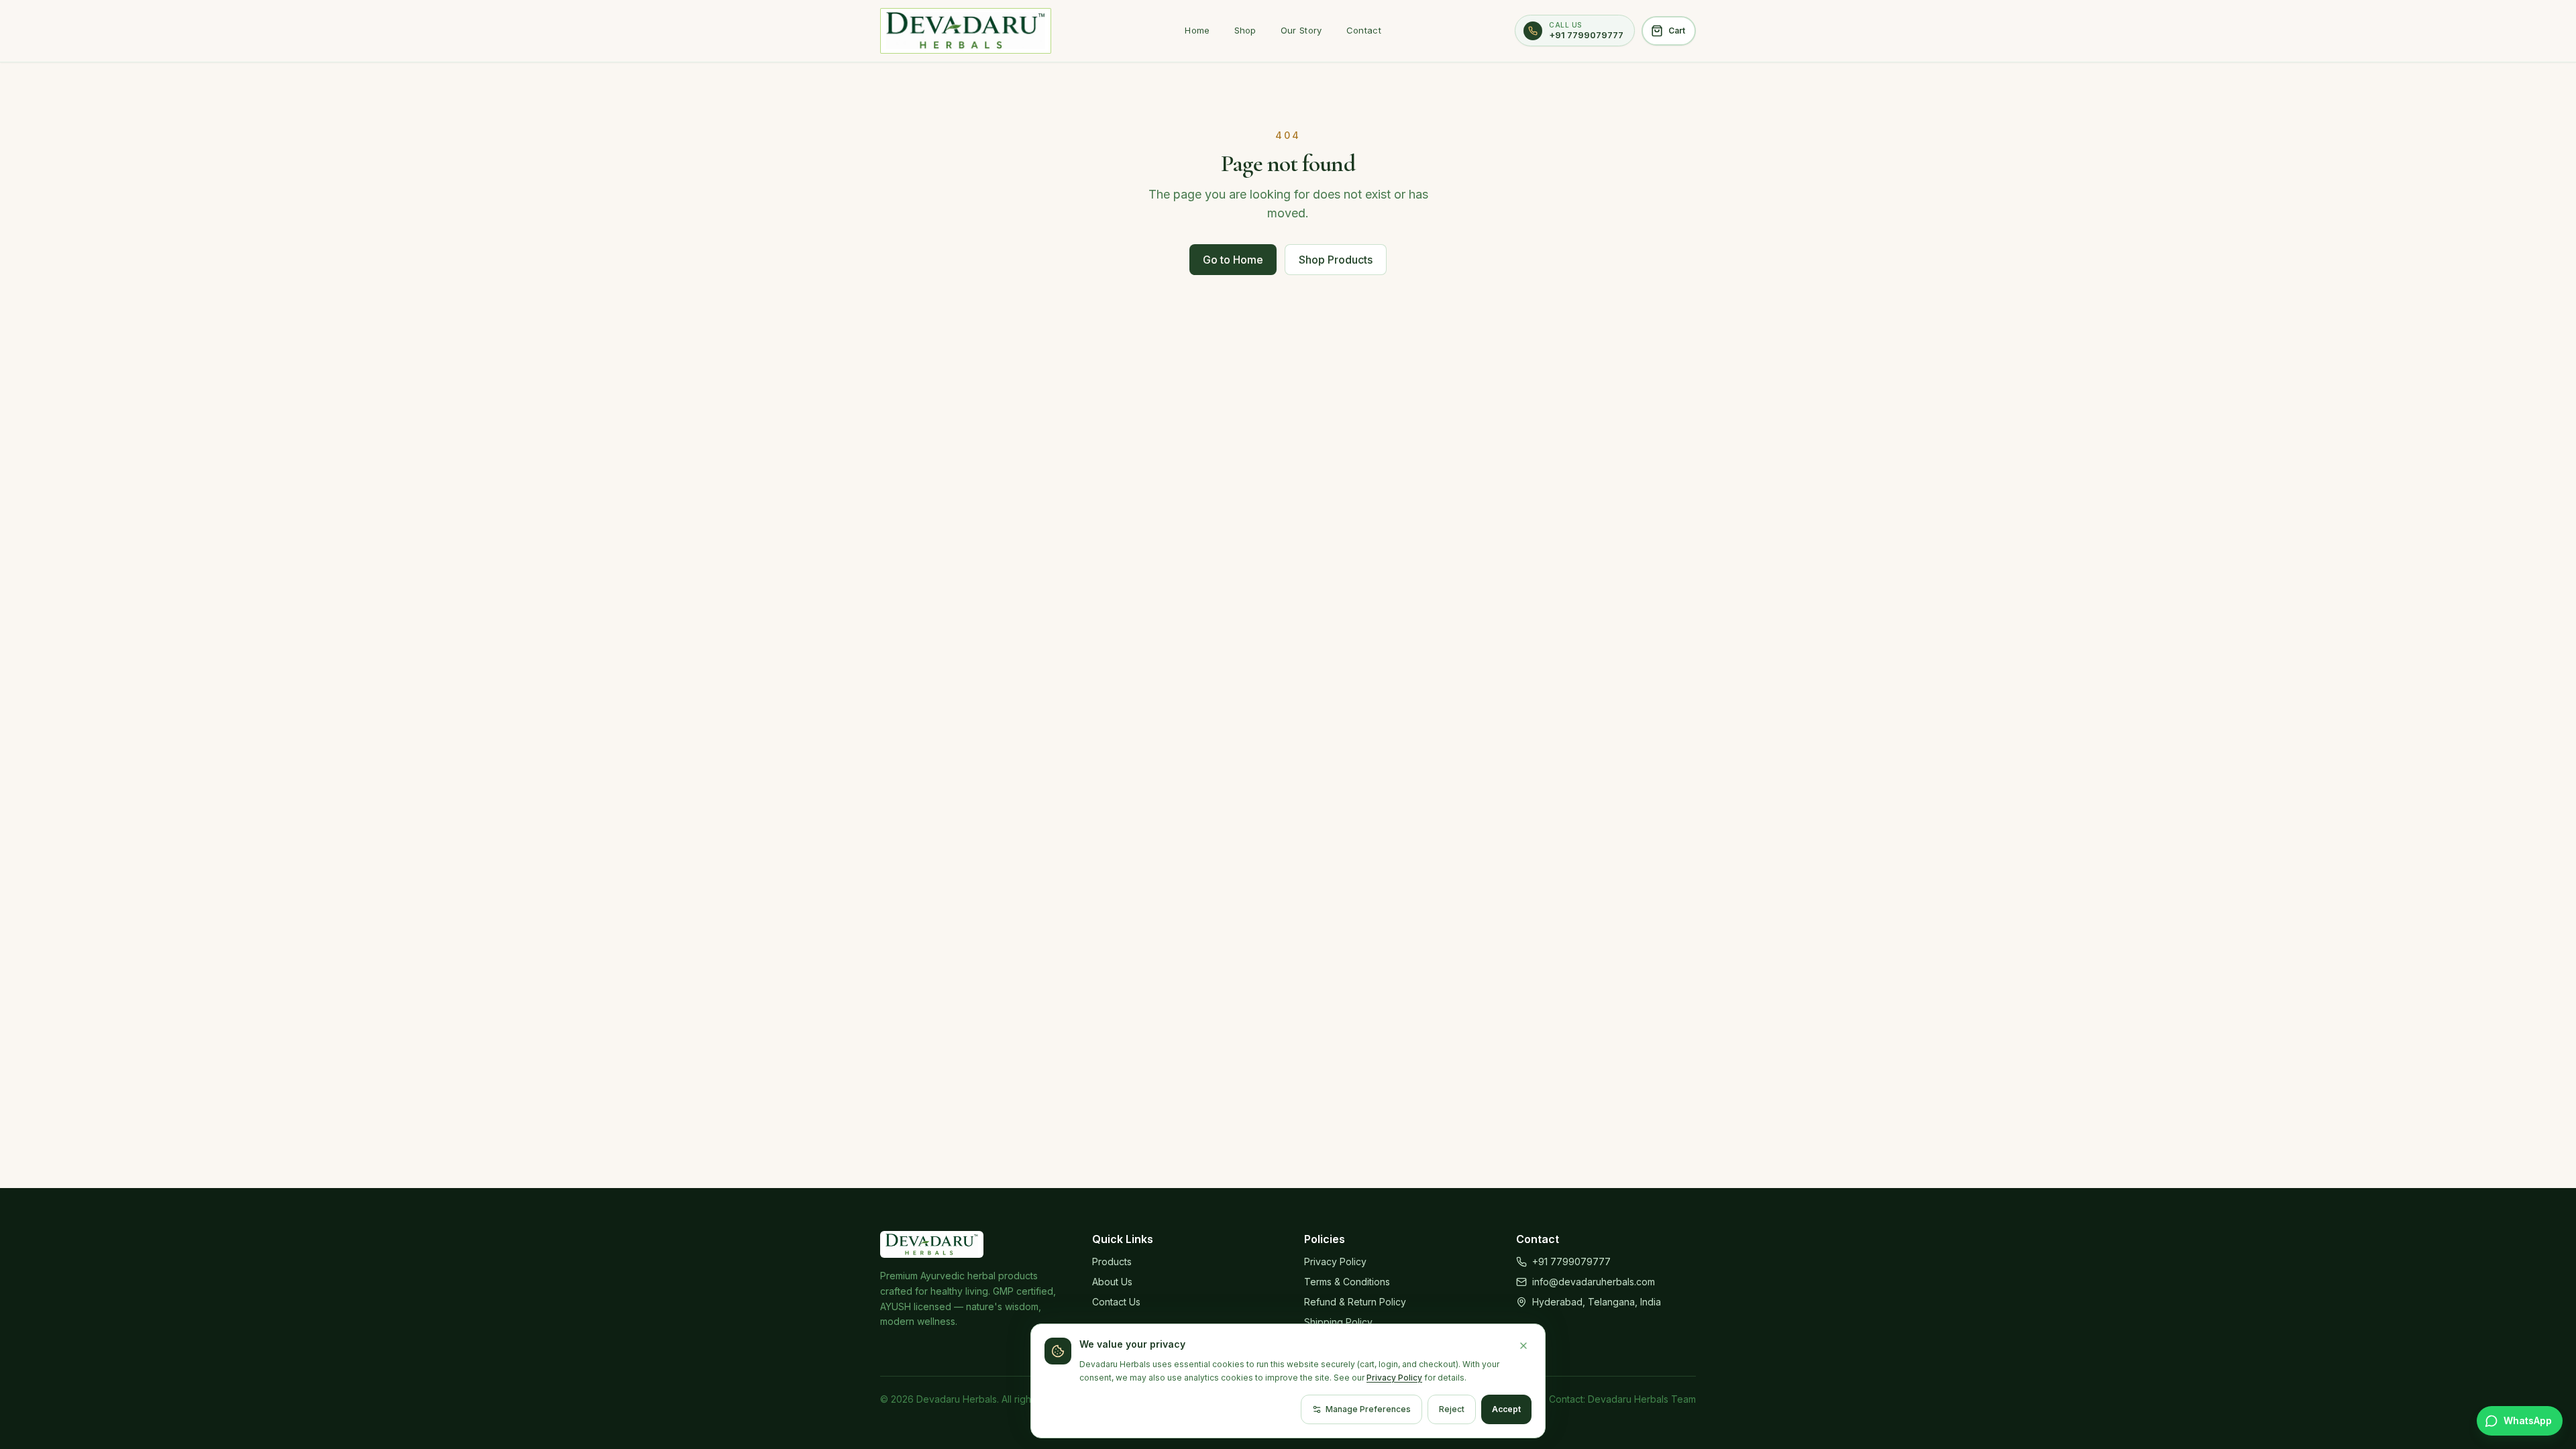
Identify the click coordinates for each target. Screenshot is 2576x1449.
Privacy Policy (1335, 1262)
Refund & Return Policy (1355, 1302)
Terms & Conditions (1347, 1282)
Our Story (1301, 30)
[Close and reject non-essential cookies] (1523, 1346)
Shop (1245, 30)
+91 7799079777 (1571, 1262)
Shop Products (1336, 260)
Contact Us (1116, 1302)
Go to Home (1233, 260)
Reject (1452, 1409)
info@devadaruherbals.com (1594, 1282)
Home (1197, 30)
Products (1112, 1262)
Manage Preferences (1368, 1409)
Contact (1364, 30)
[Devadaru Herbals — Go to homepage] (966, 31)
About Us (1112, 1282)
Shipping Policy (1338, 1322)
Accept (1506, 1409)
